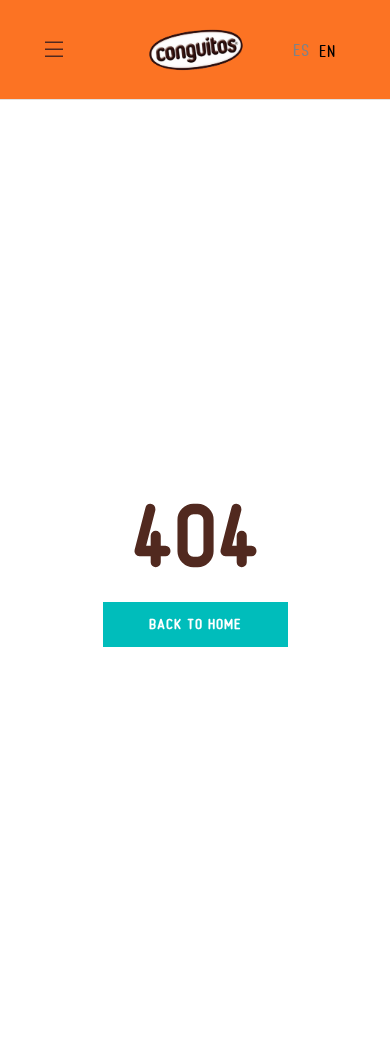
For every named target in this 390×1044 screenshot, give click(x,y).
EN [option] (327, 51)
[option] (327, 51)
